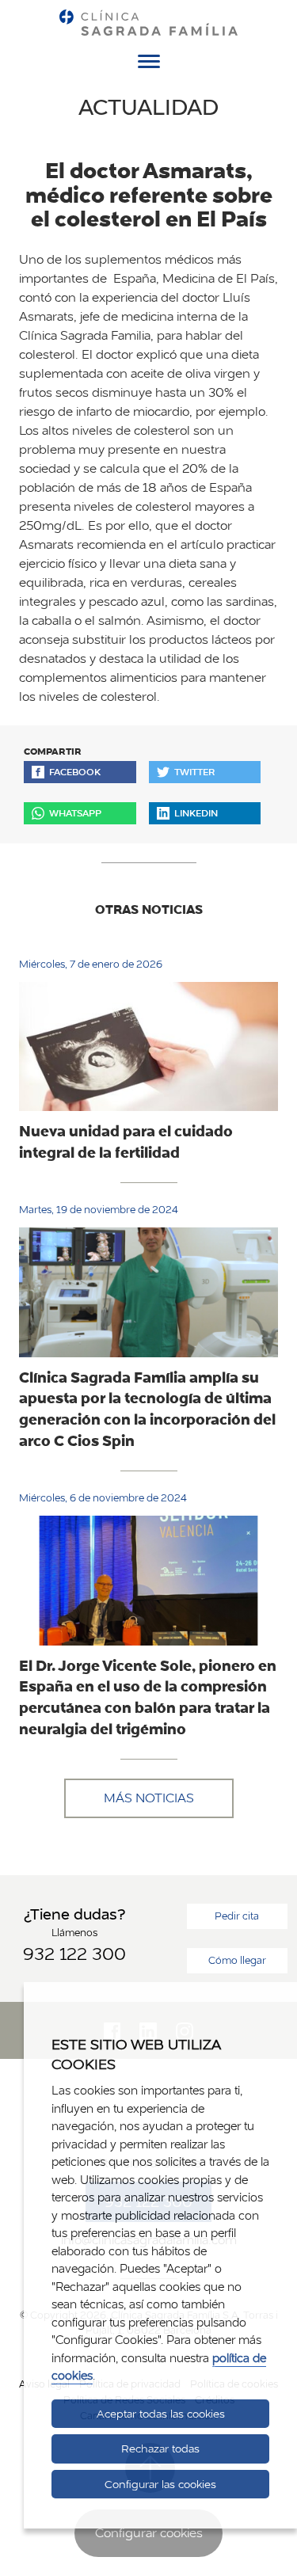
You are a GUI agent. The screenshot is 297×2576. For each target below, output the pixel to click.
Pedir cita (237, 1916)
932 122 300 (74, 1954)
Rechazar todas (160, 2449)
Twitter (194, 772)
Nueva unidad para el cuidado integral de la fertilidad (126, 1142)
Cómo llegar (237, 1960)
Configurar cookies (149, 2533)
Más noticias (149, 1798)
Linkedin (196, 813)
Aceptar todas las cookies (161, 2414)
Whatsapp (75, 813)
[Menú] (149, 64)
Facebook (75, 772)
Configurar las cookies (160, 2484)
